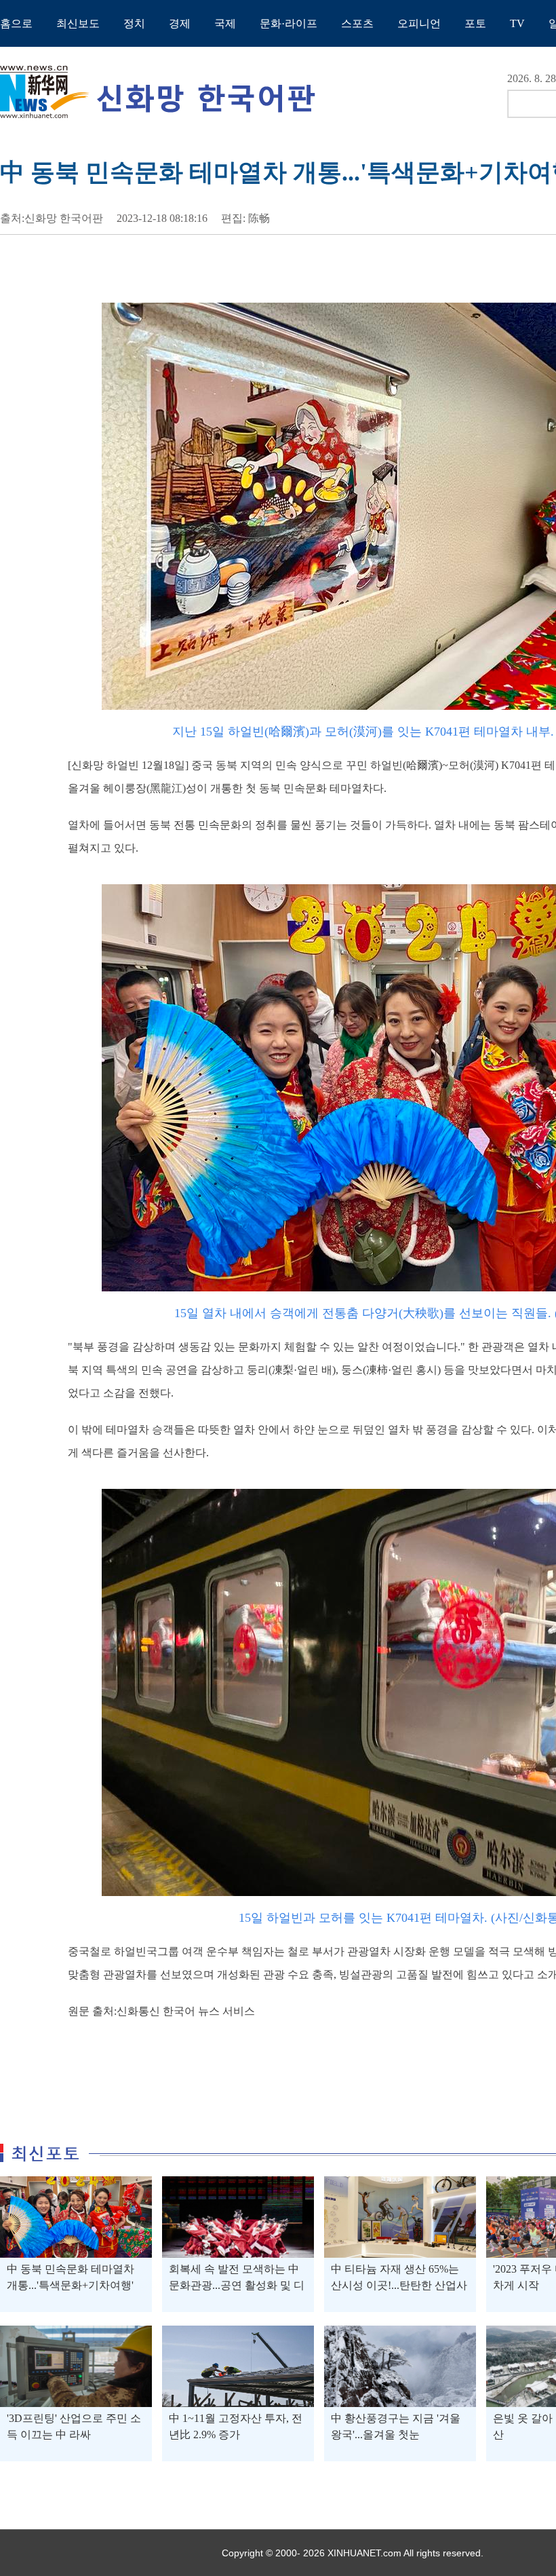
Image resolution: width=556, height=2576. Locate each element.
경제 (180, 23)
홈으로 (16, 23)
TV (517, 23)
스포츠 (357, 23)
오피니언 (419, 23)
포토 (475, 23)
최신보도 (78, 23)
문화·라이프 (289, 23)
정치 (134, 23)
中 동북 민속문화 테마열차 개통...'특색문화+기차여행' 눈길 (71, 2285)
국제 (225, 23)
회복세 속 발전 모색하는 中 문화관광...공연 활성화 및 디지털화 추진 (237, 2285)
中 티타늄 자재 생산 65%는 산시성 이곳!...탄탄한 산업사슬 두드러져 (399, 2285)
